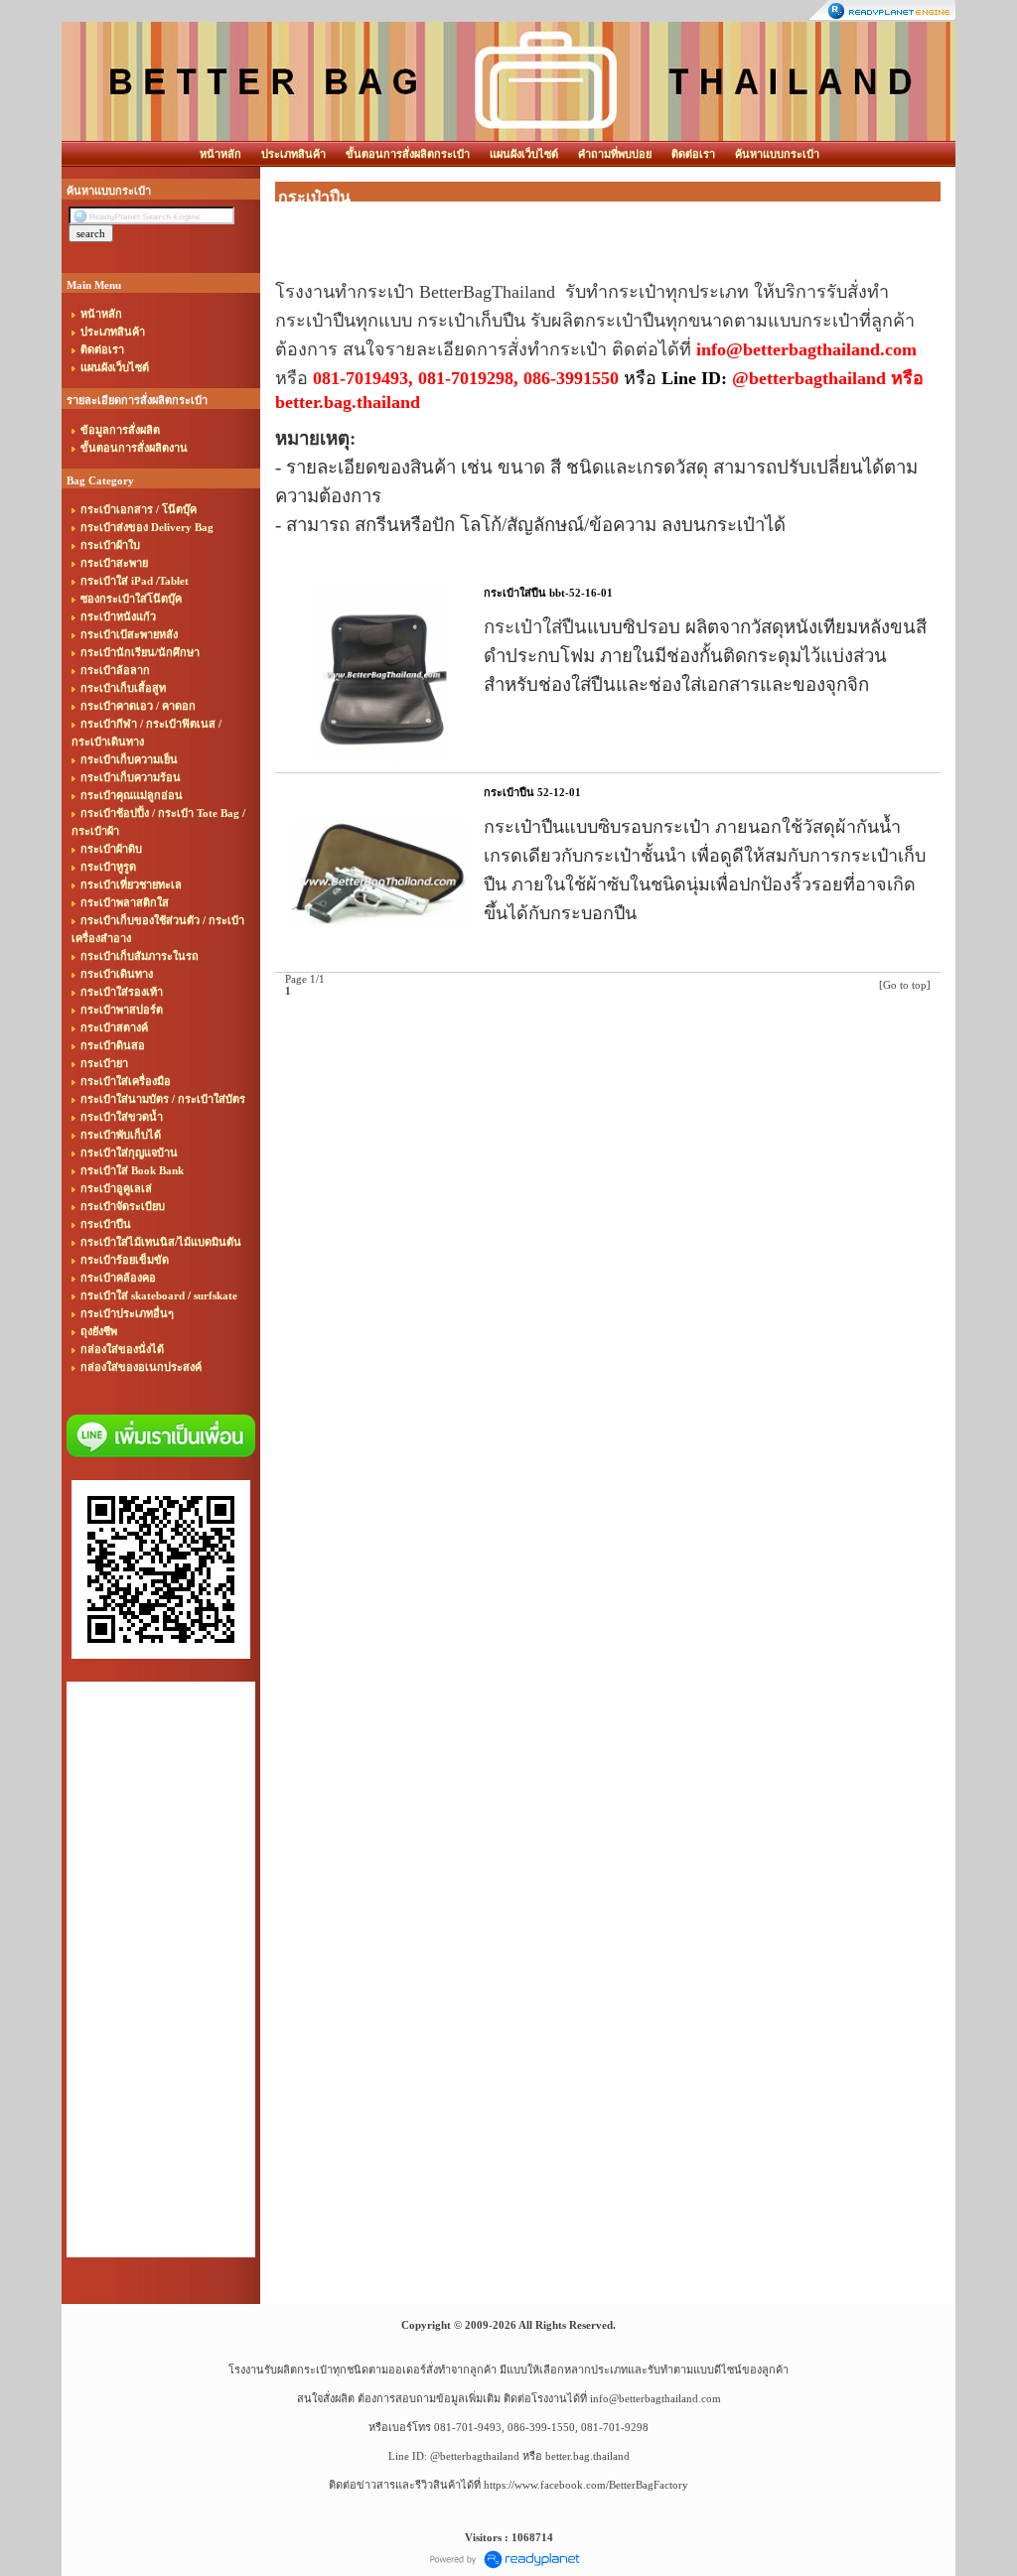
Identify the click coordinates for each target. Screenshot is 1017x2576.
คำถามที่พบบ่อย (615, 154)
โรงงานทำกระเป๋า (345, 292)
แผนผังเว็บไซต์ (524, 154)
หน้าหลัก (220, 154)
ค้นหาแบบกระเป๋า (777, 154)
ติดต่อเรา (693, 154)
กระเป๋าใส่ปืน (535, 627)
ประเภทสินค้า (293, 154)
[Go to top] (905, 985)
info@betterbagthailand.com (655, 2398)
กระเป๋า (637, 292)
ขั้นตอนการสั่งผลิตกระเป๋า (408, 154)
